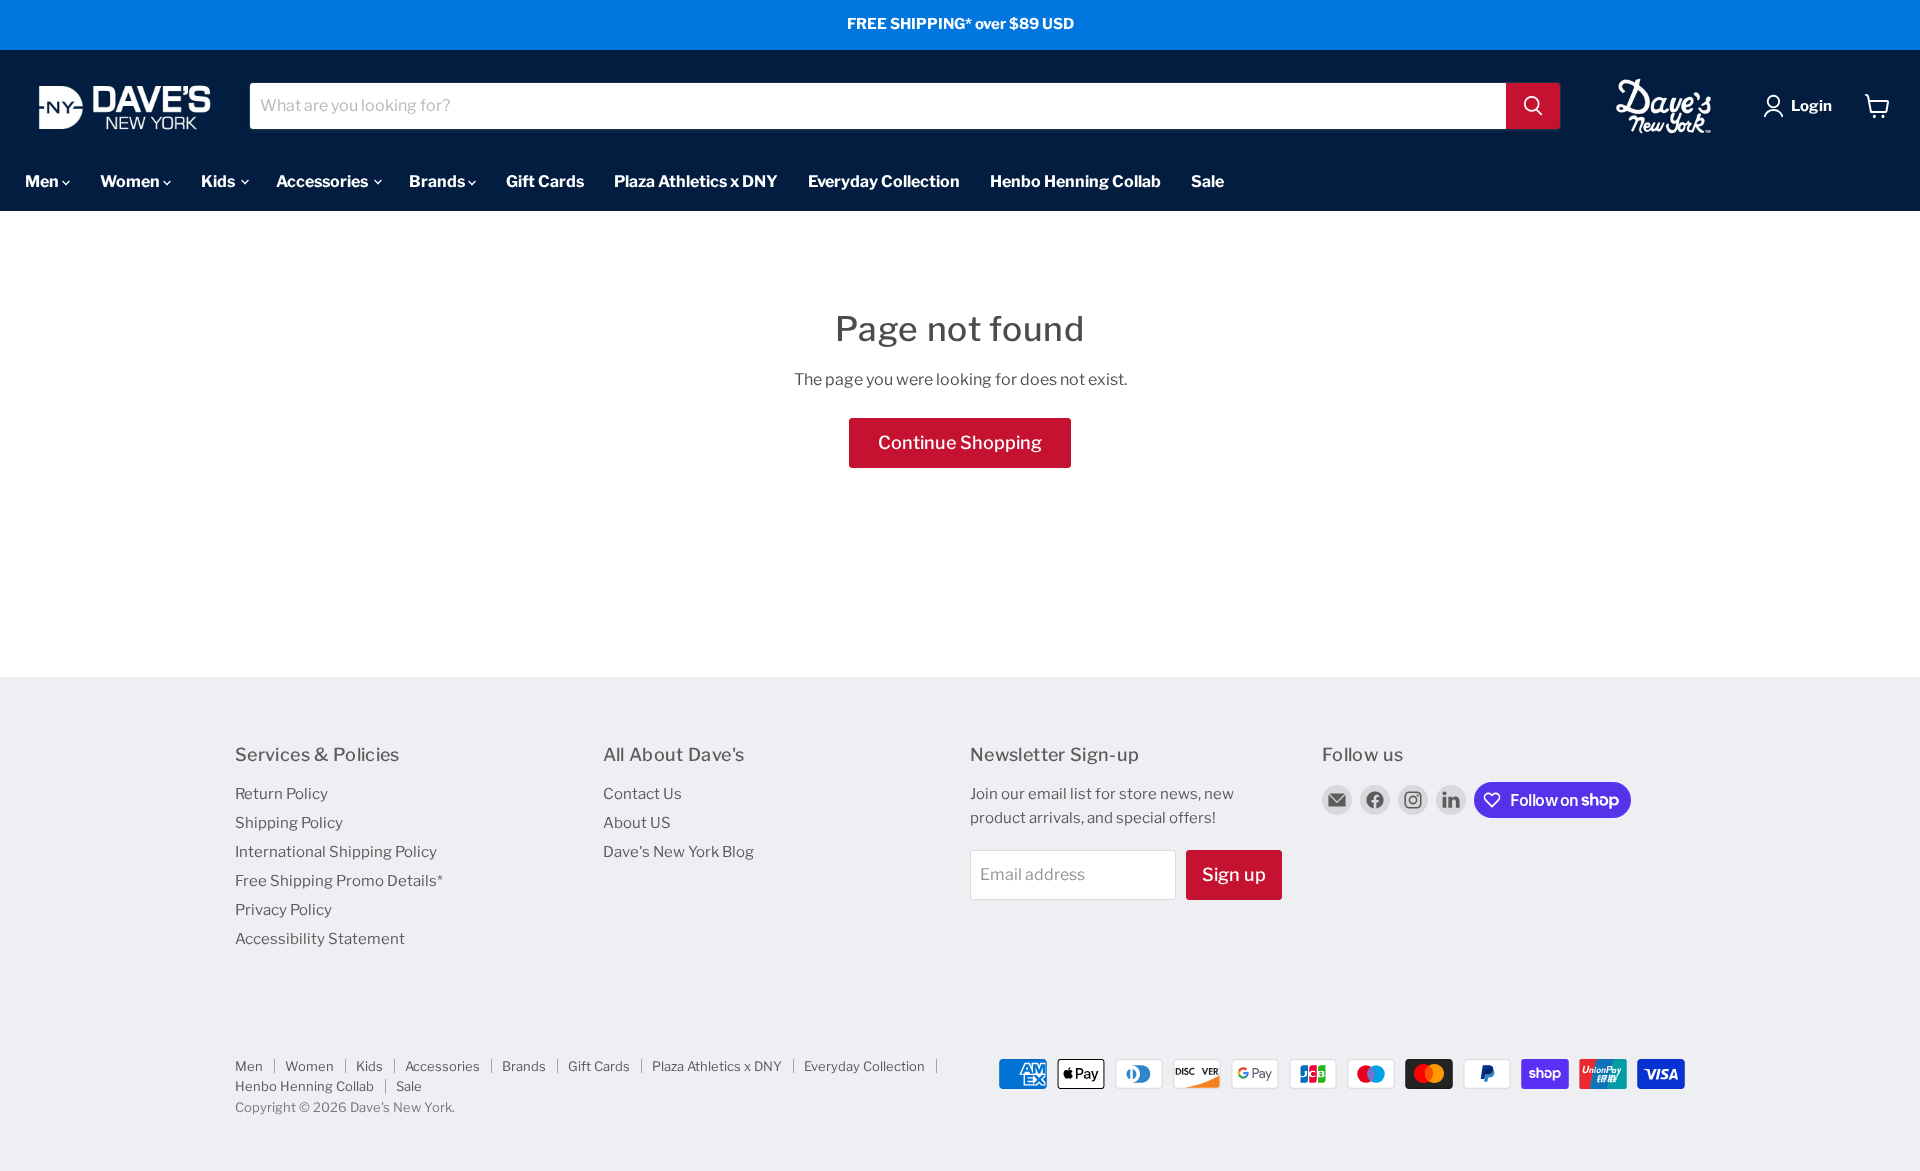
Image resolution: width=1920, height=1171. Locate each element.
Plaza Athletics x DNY (696, 180)
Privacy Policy (283, 910)
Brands (438, 180)
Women (131, 180)
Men (43, 180)
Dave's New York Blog (678, 852)
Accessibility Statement (320, 939)
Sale (1207, 180)
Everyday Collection (884, 180)
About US (637, 823)
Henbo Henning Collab (1075, 180)
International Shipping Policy (336, 852)
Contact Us (642, 794)
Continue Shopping (960, 442)
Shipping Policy (289, 823)
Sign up (1234, 874)
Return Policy (281, 794)
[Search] (1533, 106)
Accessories (323, 180)
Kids (219, 180)
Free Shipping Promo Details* (339, 881)
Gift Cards (545, 180)
